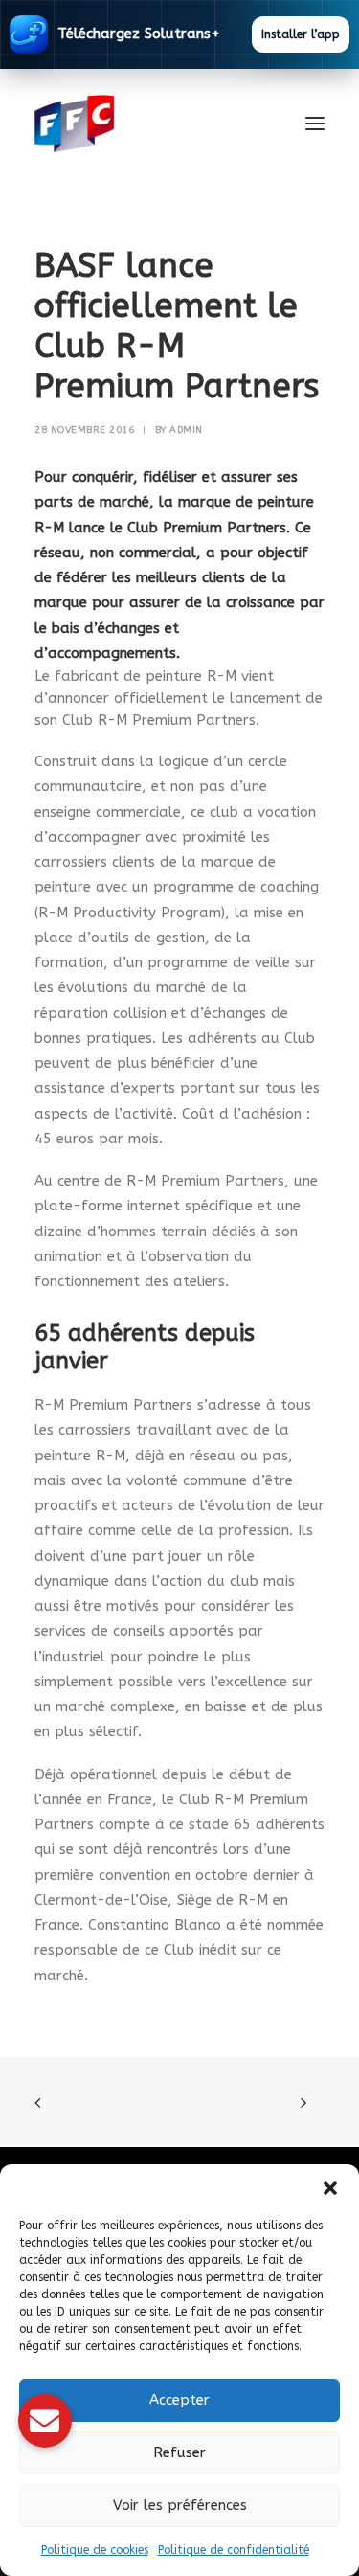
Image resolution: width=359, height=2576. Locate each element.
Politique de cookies (95, 2550)
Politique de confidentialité (234, 2550)
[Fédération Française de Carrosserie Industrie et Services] (144, 124)
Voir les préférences (180, 2505)
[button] (330, 2188)
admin (186, 430)
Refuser (179, 2452)
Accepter (179, 2400)
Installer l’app (301, 34)
